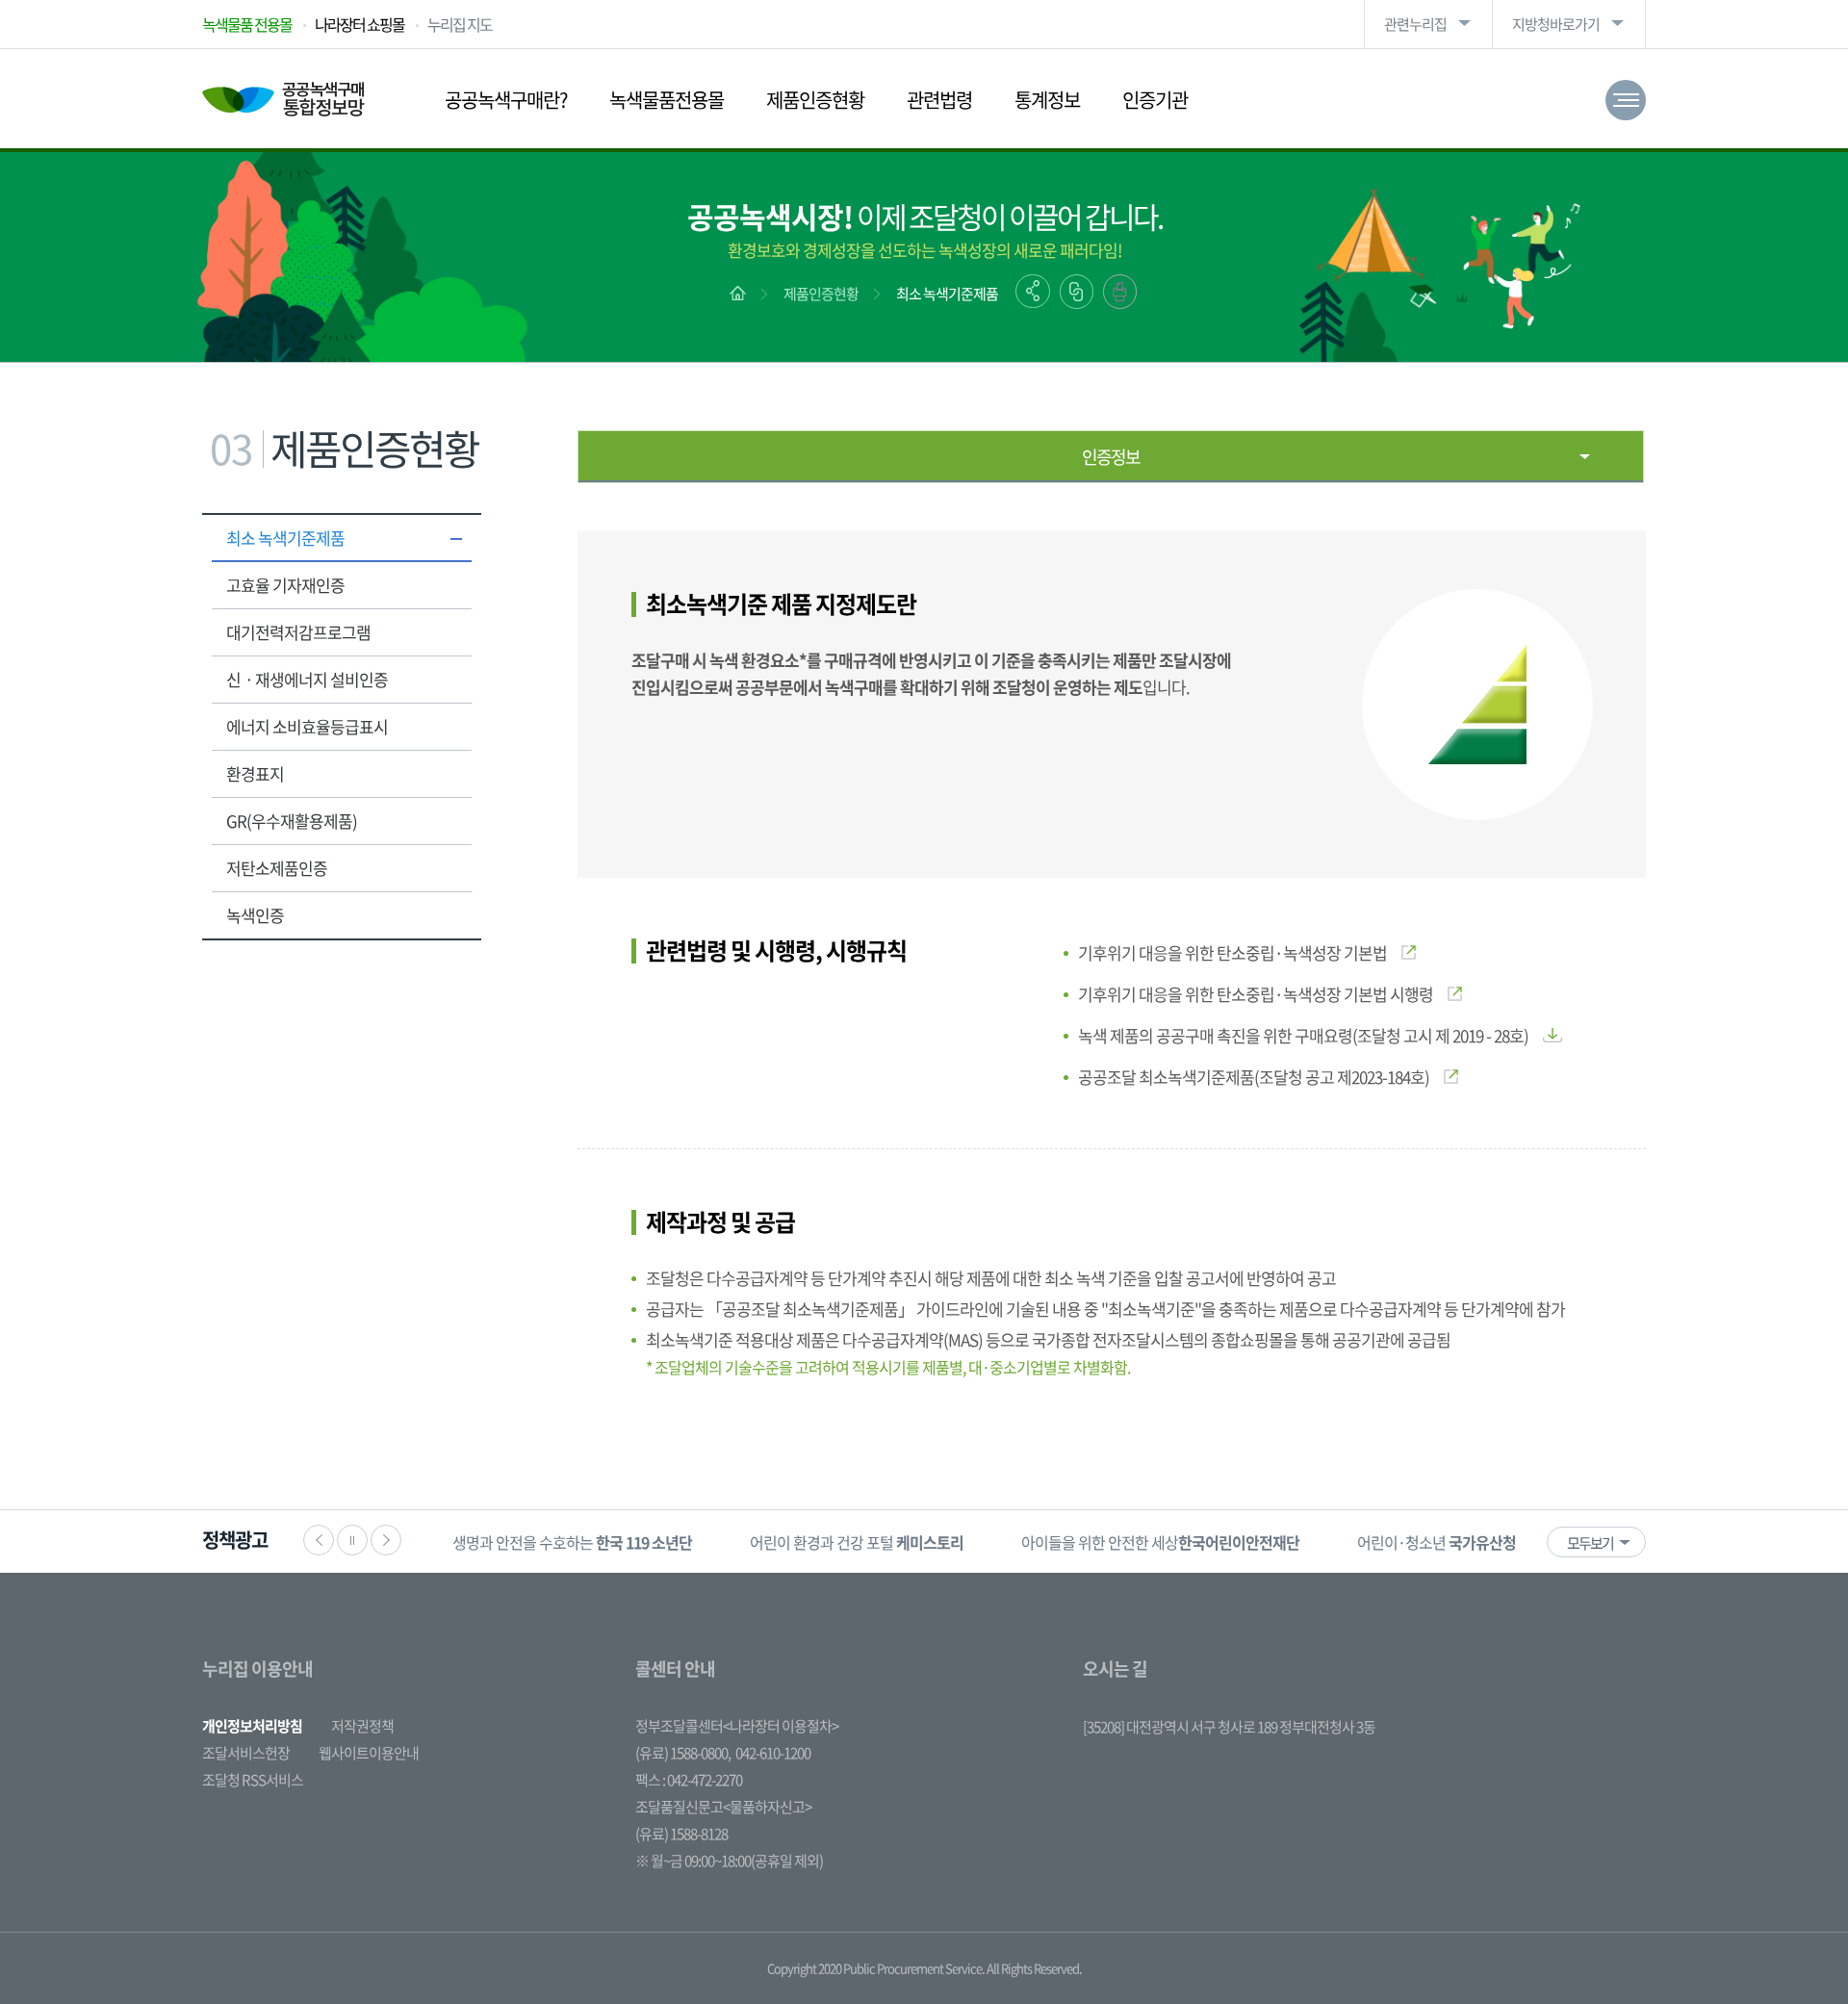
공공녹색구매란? (506, 100)
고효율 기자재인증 (285, 585)
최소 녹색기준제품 (947, 294)
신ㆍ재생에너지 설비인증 (307, 679)
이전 (319, 1540)
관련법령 (939, 100)
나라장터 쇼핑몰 (359, 24)
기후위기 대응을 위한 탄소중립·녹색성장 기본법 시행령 (1256, 994)
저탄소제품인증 (277, 868)
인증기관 (1155, 100)
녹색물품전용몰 (667, 100)
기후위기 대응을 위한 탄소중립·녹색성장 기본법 (1232, 952)
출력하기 (1120, 292)
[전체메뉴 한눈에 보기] (1626, 100)
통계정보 (1047, 100)
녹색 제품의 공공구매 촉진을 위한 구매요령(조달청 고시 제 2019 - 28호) (1303, 1035)
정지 (352, 1540)
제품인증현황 (815, 100)
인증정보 (1111, 457)
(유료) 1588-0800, (683, 1753)
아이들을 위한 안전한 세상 (1160, 1542)
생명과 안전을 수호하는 (572, 1542)
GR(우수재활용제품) (292, 821)
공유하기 (1033, 291)
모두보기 (1590, 1543)
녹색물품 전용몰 (247, 24)
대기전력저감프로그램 (298, 632)
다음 (386, 1540)
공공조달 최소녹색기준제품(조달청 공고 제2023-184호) (1254, 1077)
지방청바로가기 (1556, 24)
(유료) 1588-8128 (681, 1834)
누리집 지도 (460, 24)
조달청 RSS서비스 (253, 1780)
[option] (572, 1542)
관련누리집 (1415, 24)
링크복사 (1077, 292)
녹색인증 (255, 915)
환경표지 (255, 773)
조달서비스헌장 (246, 1753)
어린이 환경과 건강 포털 (857, 1542)
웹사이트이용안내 (369, 1753)
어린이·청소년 (1437, 1542)
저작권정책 (362, 1726)
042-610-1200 (773, 1753)
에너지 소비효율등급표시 (307, 726)
